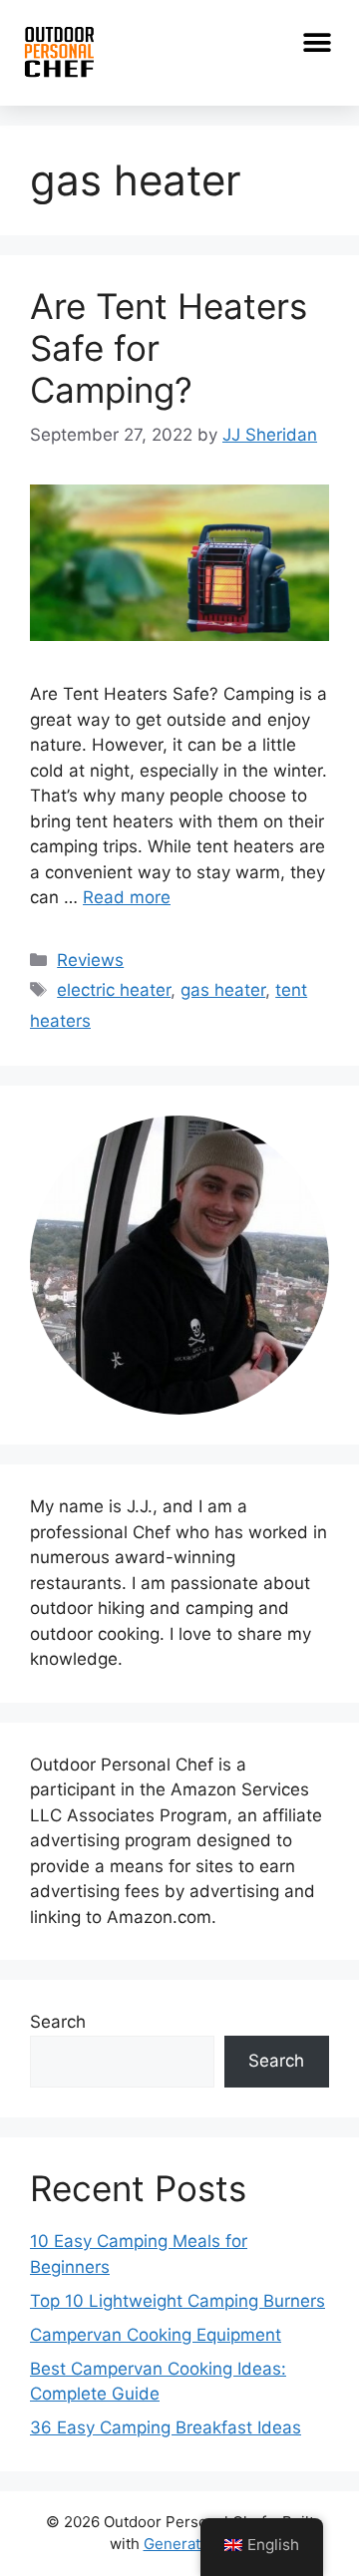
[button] (317, 42)
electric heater (114, 990)
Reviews (90, 960)
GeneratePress (197, 2544)
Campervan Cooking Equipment (156, 2335)
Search (58, 2022)
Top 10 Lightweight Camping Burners (178, 2301)
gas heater (223, 990)
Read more (127, 897)
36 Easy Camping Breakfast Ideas (166, 2427)
